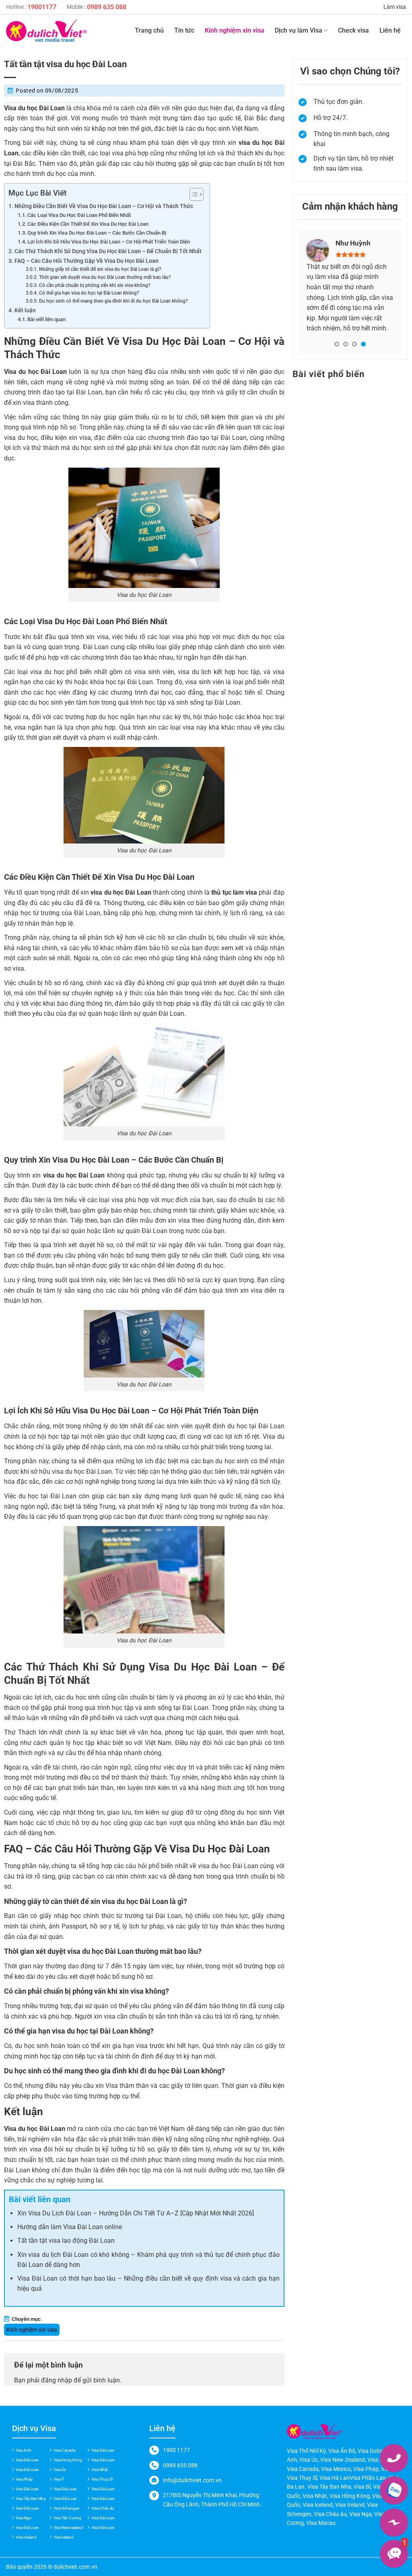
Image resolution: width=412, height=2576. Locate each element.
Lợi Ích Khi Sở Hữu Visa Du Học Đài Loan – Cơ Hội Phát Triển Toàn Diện (109, 242)
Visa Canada (64, 2450)
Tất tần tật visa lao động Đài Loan (66, 2241)
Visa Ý (59, 2479)
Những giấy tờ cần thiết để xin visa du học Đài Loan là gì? (100, 269)
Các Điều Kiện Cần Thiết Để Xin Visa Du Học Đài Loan (88, 224)
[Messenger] (394, 2522)
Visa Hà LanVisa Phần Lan (353, 2478)
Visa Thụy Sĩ (102, 2479)
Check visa (353, 30)
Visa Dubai (371, 2451)
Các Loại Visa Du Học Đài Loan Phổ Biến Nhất (79, 215)
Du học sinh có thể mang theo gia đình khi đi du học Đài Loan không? (113, 301)
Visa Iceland (26, 2537)
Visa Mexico (336, 2469)
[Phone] (394, 2458)
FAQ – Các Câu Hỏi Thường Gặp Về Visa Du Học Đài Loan (87, 261)
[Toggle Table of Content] (193, 194)
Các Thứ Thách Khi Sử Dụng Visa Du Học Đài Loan (131, 1667)
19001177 (42, 7)
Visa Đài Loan (103, 2450)
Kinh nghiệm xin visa (235, 30)
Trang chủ (149, 30)
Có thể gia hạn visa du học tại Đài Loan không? (89, 293)
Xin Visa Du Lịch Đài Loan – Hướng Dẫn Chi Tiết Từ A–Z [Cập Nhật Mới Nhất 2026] (136, 2213)
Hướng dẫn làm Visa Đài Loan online (70, 2227)
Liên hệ (390, 30)
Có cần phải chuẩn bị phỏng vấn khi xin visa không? (95, 285)
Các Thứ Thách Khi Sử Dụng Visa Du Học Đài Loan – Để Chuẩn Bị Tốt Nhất (108, 251)
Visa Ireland (64, 2537)
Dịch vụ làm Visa (299, 30)
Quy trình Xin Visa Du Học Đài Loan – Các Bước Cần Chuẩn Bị (97, 233)
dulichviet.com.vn (75, 2567)
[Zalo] (394, 2490)
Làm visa (395, 7)
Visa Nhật (100, 2470)
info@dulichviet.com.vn (192, 2480)
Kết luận (25, 310)
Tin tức (184, 30)
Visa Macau (321, 2523)
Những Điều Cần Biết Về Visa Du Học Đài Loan (115, 341)
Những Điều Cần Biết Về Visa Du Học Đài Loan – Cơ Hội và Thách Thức (104, 206)
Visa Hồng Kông (350, 2496)
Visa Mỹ (377, 2460)
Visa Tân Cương (67, 2518)
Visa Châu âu (103, 2508)
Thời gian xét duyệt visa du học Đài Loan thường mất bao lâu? (105, 277)
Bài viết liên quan (46, 319)
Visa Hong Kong (68, 2460)
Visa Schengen (67, 2508)
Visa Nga (23, 2518)
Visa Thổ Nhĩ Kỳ (306, 2451)
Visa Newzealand (68, 2528)
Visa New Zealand (343, 2460)
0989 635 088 (107, 7)
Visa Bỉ (362, 2487)
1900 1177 (176, 2450)
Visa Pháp (24, 2479)
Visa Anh (24, 2450)
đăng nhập (57, 2380)
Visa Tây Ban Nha (31, 2499)
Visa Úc (60, 2470)
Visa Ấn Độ (342, 2451)
